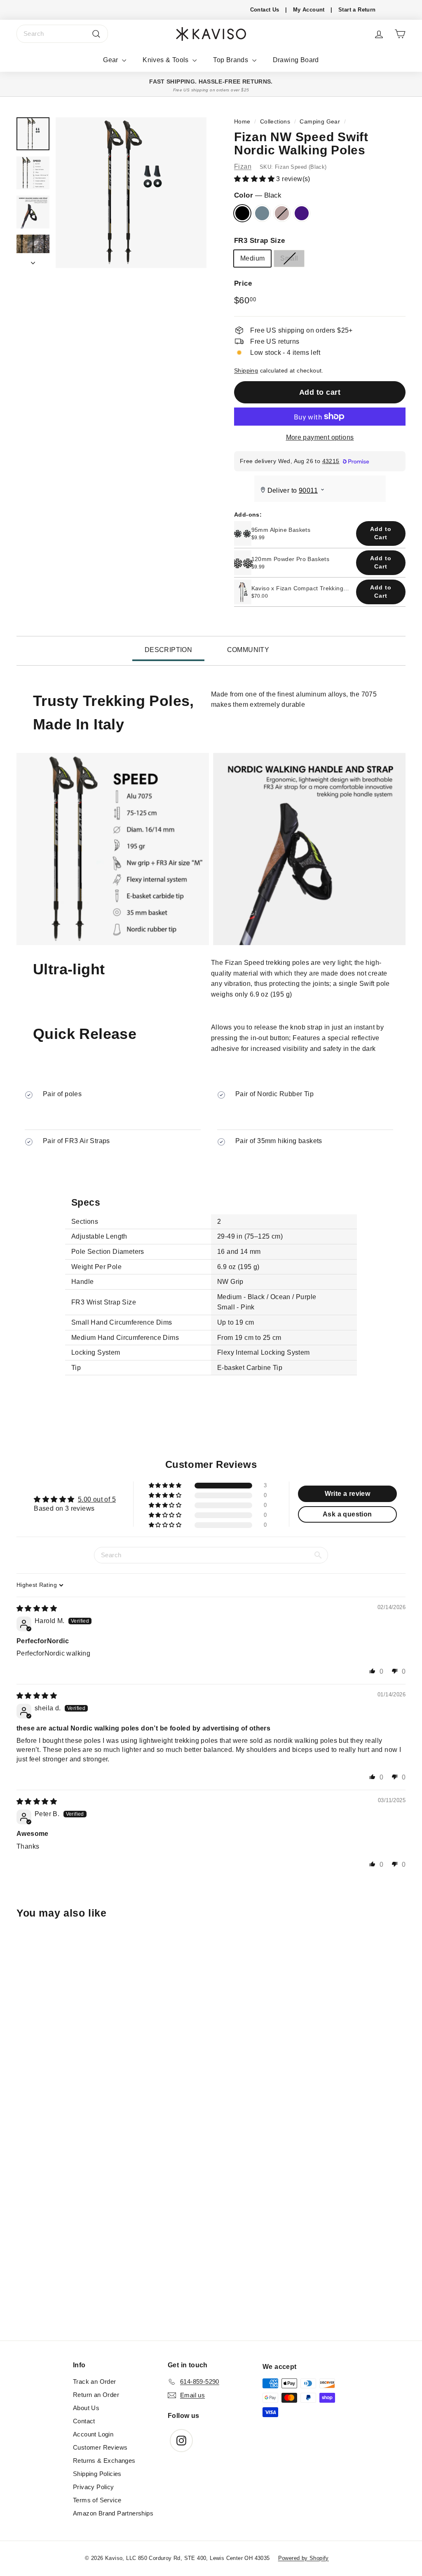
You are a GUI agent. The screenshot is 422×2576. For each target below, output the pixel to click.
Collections (275, 122)
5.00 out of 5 (97, 1499)
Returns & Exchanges (104, 2461)
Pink (282, 213)
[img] (37, 1608)
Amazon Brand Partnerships (113, 2513)
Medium (252, 258)
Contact (84, 2421)
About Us (86, 2408)
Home (242, 122)
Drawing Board (296, 60)
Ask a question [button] (347, 1514)
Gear (111, 60)
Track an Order (95, 2382)
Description (168, 650)
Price (243, 283)
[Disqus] (211, 2229)
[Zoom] (131, 193)
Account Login (93, 2434)
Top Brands (231, 60)
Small (289, 258)
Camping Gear (320, 122)
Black (242, 213)
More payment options (320, 437)
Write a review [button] (348, 1494)
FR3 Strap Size (260, 241)
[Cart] (400, 34)
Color (258, 195)
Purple (302, 213)
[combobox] (62, 34)
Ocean (262, 213)
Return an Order (96, 2395)
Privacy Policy (94, 2487)
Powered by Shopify (304, 2558)
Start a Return (357, 10)
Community (248, 650)
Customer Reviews (100, 2447)
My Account (309, 10)
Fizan (243, 167)
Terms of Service (97, 2500)
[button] (255, 179)
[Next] (33, 261)
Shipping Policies (97, 2474)
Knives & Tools (166, 60)
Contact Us (265, 10)
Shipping (246, 371)
